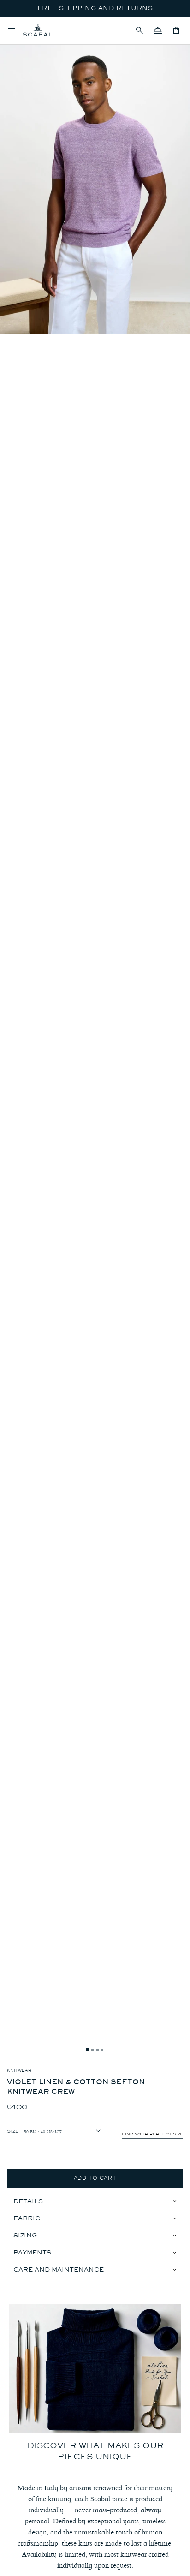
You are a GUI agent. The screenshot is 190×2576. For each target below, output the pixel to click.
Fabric (27, 2218)
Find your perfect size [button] (152, 2134)
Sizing (25, 2235)
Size (13, 2131)
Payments (32, 2252)
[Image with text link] (95, 2368)
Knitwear (19, 2070)
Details (28, 2201)
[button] (139, 30)
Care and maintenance (59, 2269)
